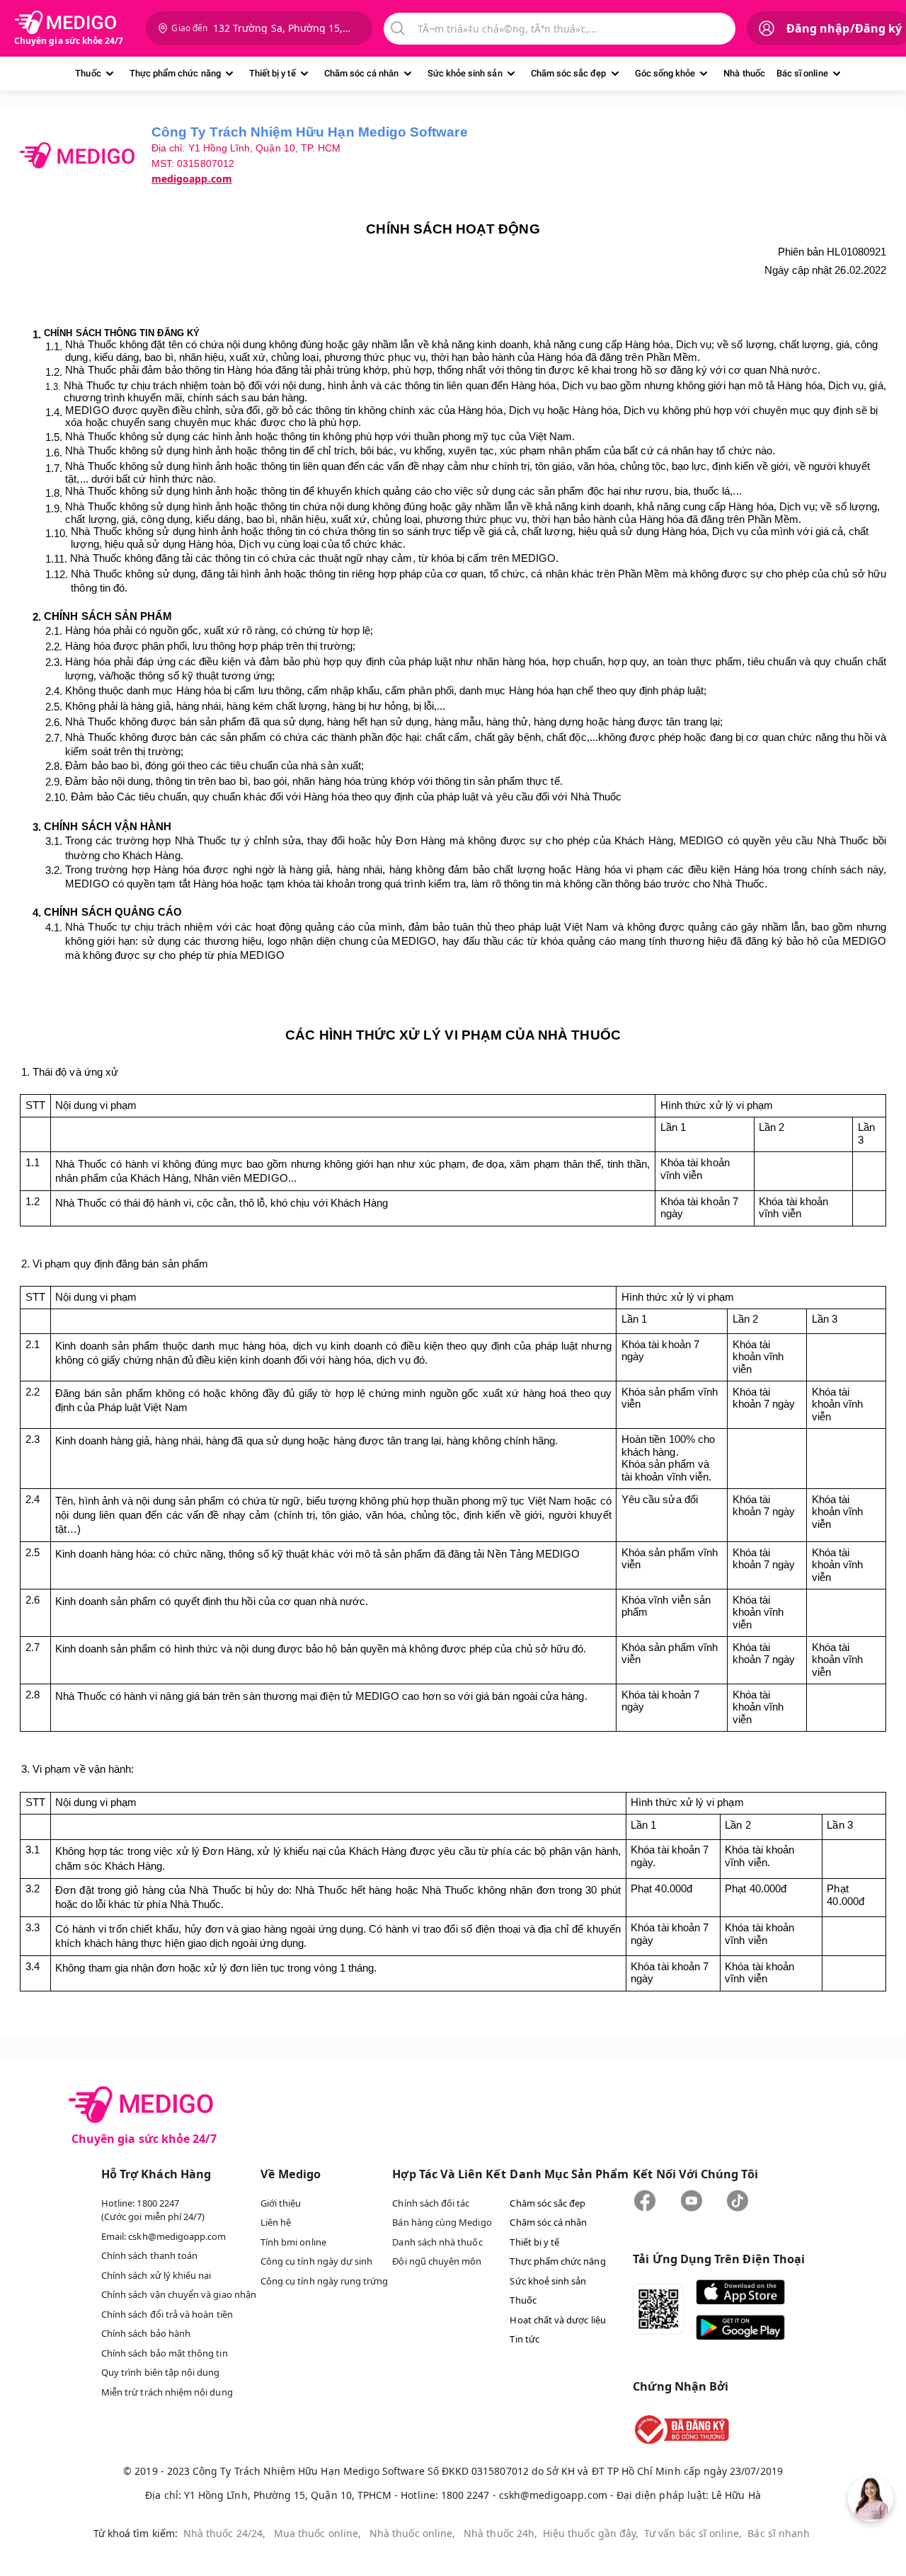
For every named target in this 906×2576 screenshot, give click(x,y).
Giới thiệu (281, 2203)
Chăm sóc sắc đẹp (569, 73)
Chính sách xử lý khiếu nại (156, 2275)
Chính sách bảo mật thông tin (165, 2353)
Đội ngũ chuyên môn (437, 2261)
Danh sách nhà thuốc (437, 2242)
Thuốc (88, 73)
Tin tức (524, 2339)
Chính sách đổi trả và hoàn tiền (167, 2314)
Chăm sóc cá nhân (362, 73)
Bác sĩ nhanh (779, 2533)
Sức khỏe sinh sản (465, 73)
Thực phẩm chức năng (175, 73)
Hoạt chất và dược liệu (557, 2320)
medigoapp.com (192, 179)
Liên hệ (276, 2222)
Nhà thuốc (744, 73)
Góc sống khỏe (665, 73)
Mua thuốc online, (317, 2533)
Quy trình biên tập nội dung (161, 2372)
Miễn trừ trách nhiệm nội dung (167, 2392)
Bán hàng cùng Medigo (442, 2222)
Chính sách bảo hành (146, 2333)
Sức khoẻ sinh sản (548, 2281)
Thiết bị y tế (273, 73)
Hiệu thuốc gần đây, (591, 2533)
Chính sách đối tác (431, 2203)
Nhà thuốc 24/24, (224, 2533)
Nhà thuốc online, (412, 2533)
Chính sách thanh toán (149, 2255)
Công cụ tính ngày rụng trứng (325, 2281)
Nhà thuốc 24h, (500, 2533)
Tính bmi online (293, 2242)
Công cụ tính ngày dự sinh (317, 2261)
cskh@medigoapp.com (177, 2236)
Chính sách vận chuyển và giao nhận (179, 2294)
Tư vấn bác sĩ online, (693, 2533)
